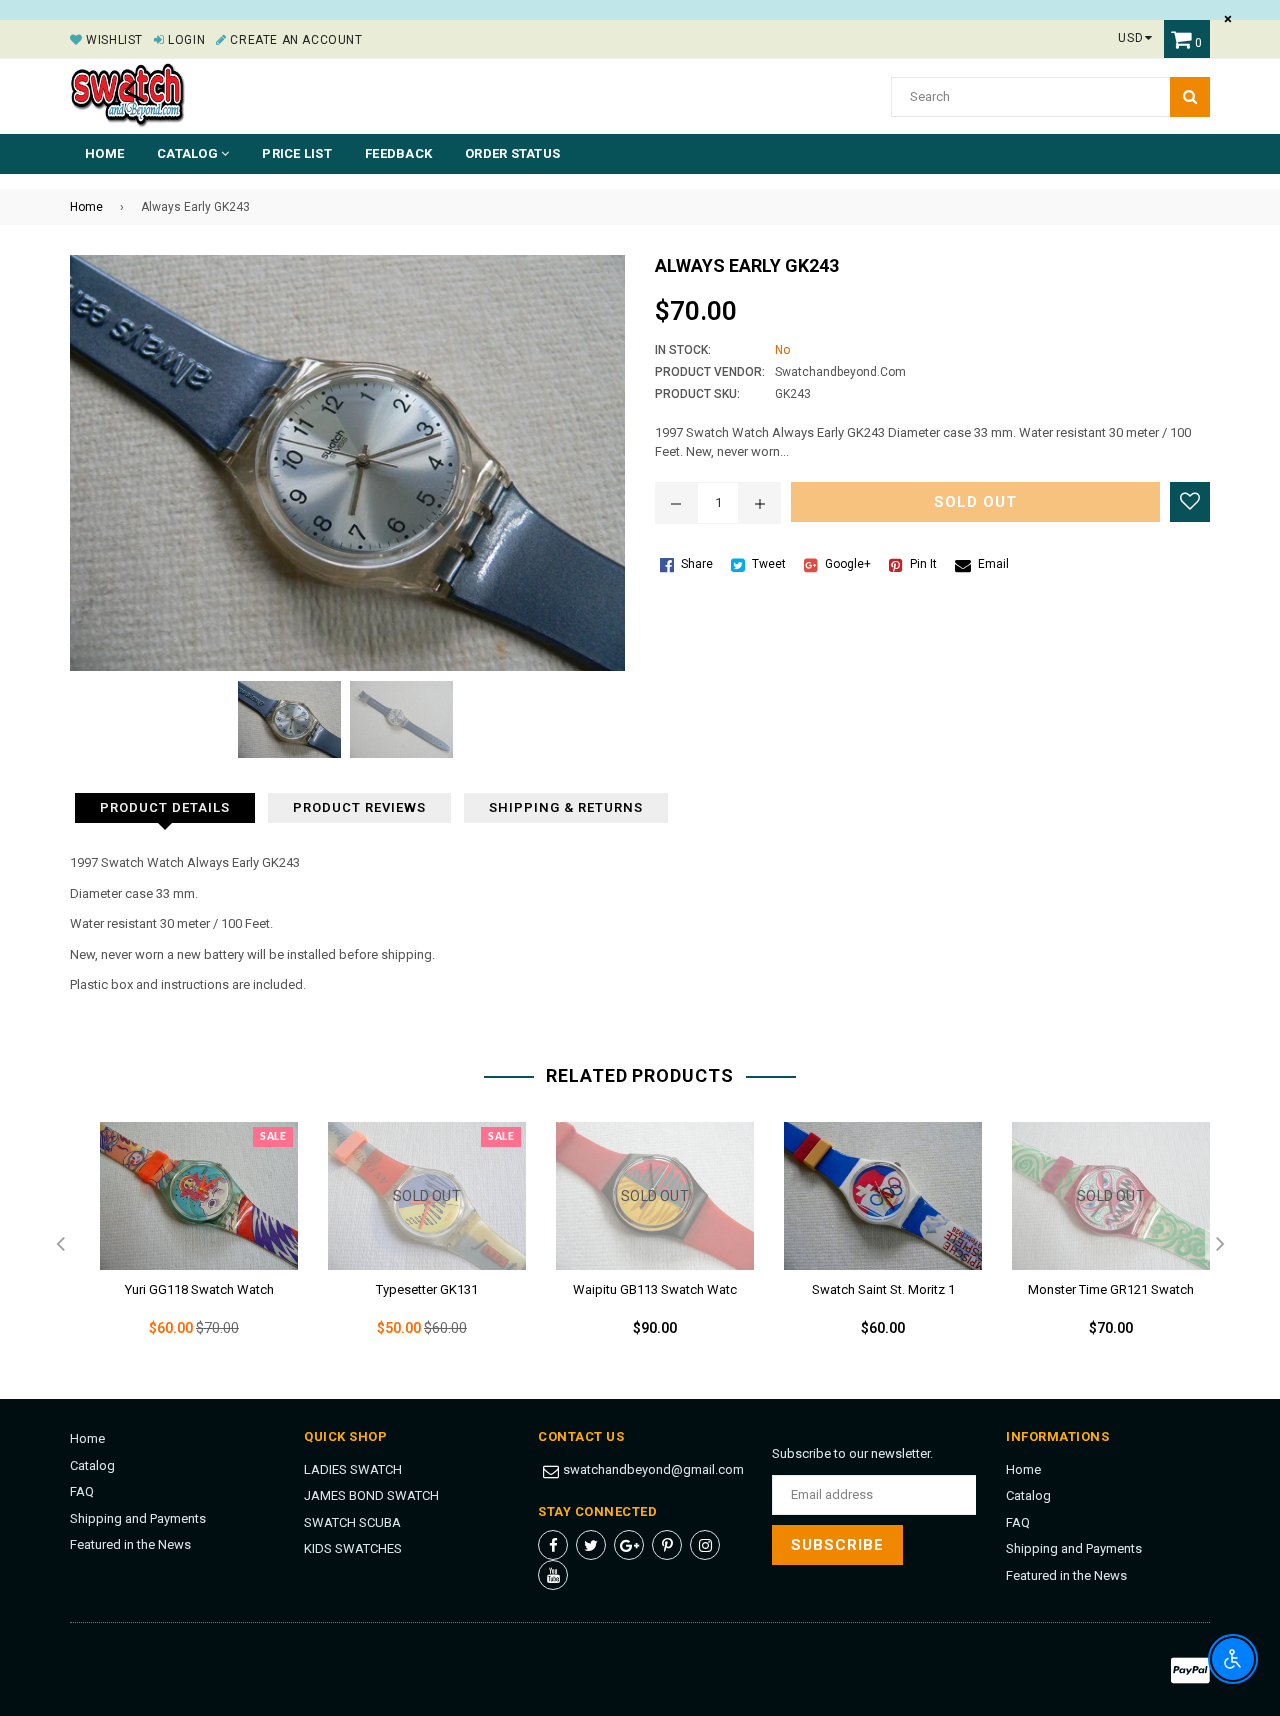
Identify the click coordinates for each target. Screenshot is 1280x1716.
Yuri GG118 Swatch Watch (199, 1289)
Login (185, 40)
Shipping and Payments (138, 1518)
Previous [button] (60, 1245)
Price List (297, 153)
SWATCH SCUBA (352, 1522)
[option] (184, 1246)
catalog (189, 153)
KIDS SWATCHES (353, 1548)
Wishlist (113, 40)
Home (104, 153)
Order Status (512, 153)
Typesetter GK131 (427, 1289)
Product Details (165, 807)
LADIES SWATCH (353, 1469)
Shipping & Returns (566, 807)
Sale (273, 1137)
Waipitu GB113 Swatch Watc (655, 1289)
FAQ (82, 1491)
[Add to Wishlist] (1190, 502)
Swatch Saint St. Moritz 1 (883, 1289)
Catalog (92, 1465)
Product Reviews (359, 807)
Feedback (398, 153)
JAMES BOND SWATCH (371, 1495)
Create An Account (294, 40)
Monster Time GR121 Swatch (1111, 1289)
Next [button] (1220, 1245)
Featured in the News (130, 1544)
